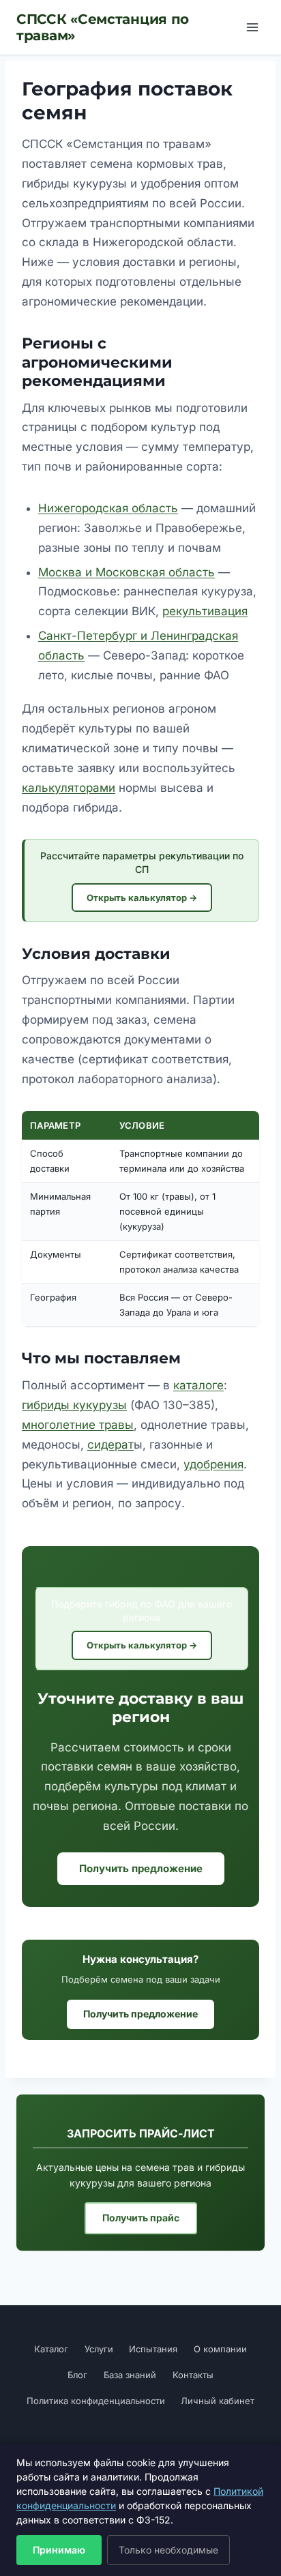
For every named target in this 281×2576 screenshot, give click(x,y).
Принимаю (59, 2550)
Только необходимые (168, 2550)
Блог (77, 2375)
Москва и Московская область (127, 572)
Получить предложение (141, 1868)
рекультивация (205, 611)
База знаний (130, 2375)
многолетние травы (78, 1425)
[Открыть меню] (252, 27)
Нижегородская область (108, 508)
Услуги (99, 2349)
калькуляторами (69, 788)
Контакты (193, 2375)
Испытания (153, 2349)
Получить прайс (141, 2218)
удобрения (213, 1464)
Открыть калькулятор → (142, 898)
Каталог (51, 2349)
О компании (220, 2349)
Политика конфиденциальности (96, 2401)
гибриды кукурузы (74, 1405)
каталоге (198, 1385)
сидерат (110, 1445)
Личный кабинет (218, 2401)
